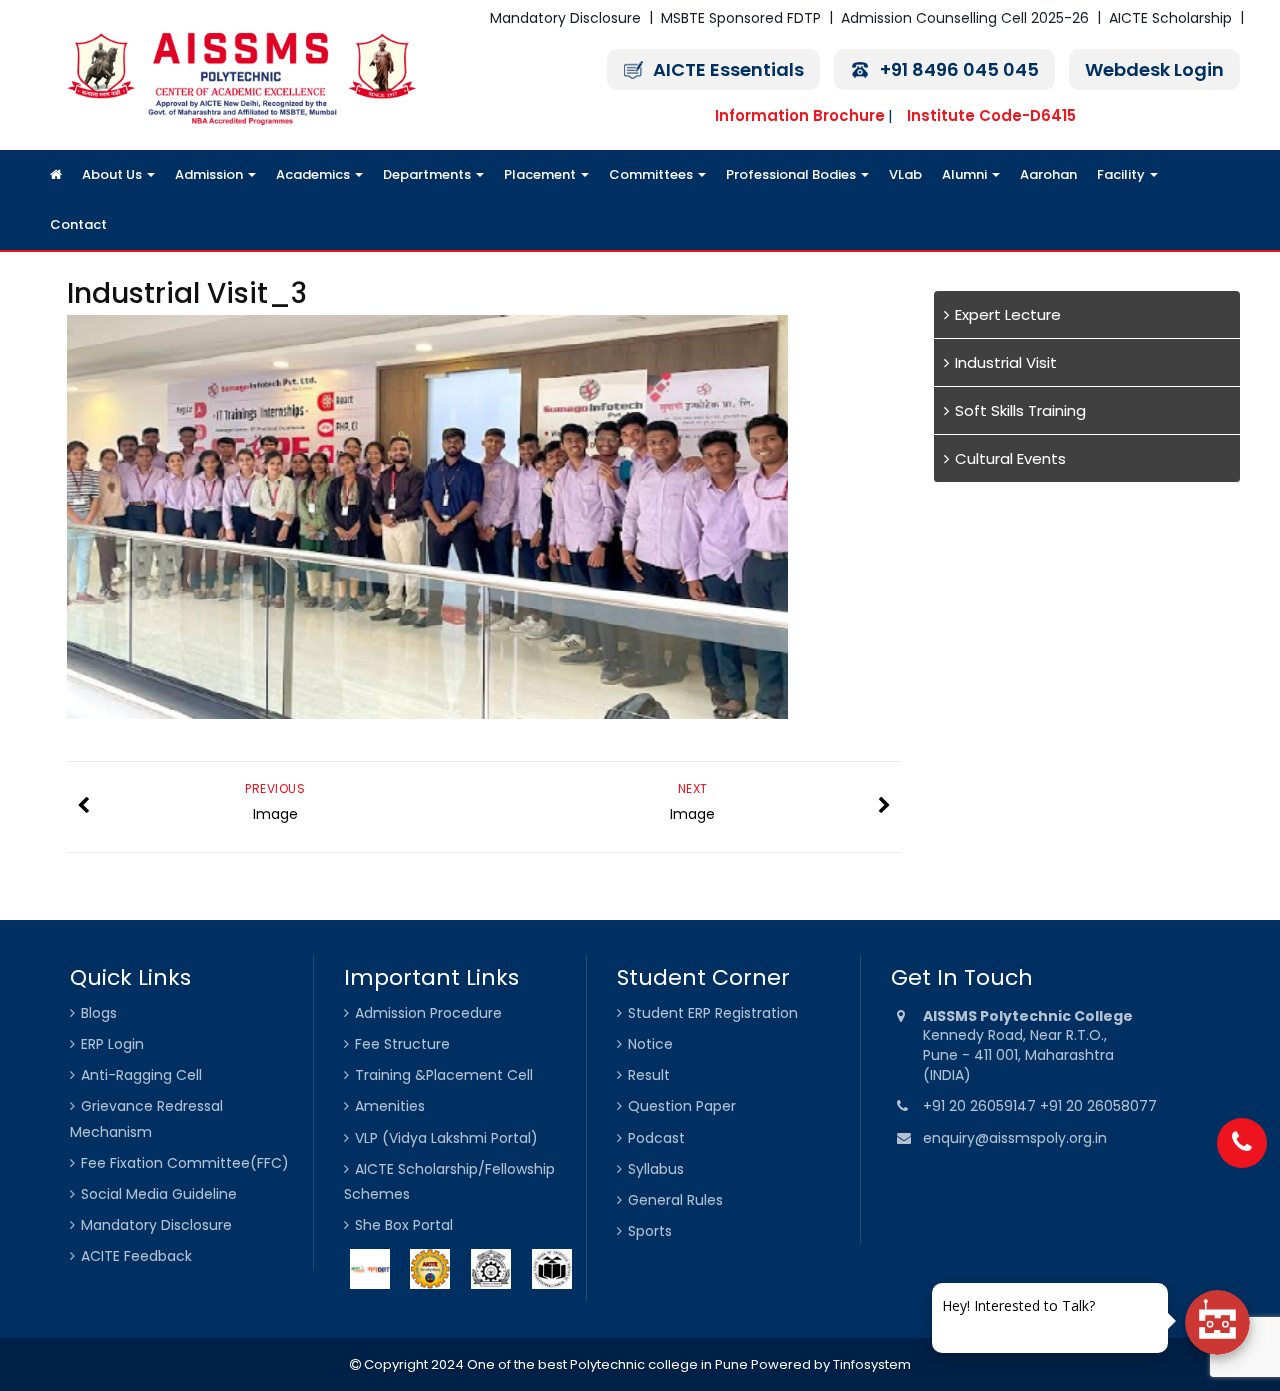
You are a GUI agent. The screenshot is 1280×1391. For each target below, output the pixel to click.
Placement (541, 174)
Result (649, 1075)
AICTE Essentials (728, 69)
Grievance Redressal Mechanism (146, 1118)
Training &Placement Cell (444, 1075)
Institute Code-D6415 (991, 115)
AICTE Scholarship (1170, 18)
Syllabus (656, 1169)
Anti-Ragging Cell (141, 1075)
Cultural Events (1010, 458)
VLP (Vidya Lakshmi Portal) (446, 1138)
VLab (905, 174)
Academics (314, 174)
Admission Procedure (428, 1013)
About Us (113, 174)
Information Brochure (800, 115)
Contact (78, 224)
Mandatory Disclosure (565, 18)
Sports (650, 1231)
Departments (428, 174)
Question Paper (682, 1106)
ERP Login (112, 1044)
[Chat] (1217, 1322)
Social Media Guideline (159, 1194)
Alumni (966, 174)
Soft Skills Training (1020, 410)
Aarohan (1048, 174)
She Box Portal (404, 1225)
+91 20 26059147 (981, 1106)
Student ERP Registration (713, 1013)
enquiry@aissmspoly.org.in (1015, 1138)
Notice (650, 1044)
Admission (210, 174)
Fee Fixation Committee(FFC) (185, 1163)
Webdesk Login (1154, 69)
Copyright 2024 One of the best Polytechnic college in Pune (554, 1364)
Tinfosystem (872, 1364)
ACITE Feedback (136, 1256)
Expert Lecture (1008, 314)
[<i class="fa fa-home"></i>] (56, 175)
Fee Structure (402, 1044)
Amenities (390, 1106)
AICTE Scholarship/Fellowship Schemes (449, 1181)
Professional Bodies (792, 174)
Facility (1122, 174)
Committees (652, 174)
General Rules (675, 1200)
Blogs (99, 1013)
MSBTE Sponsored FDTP (741, 18)
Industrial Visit (1006, 362)
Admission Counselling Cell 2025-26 (965, 18)
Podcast (656, 1138)
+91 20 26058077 (1098, 1106)
